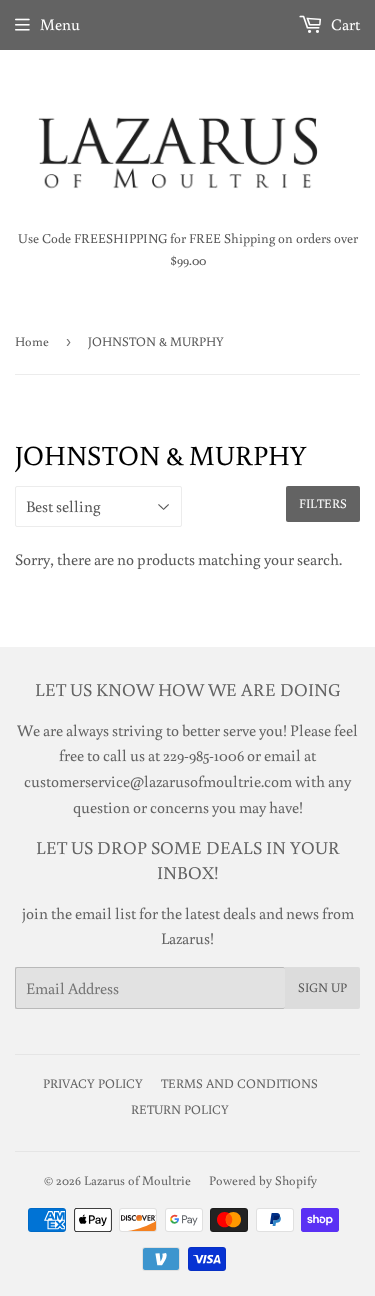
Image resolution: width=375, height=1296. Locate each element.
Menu (60, 24)
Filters (323, 503)
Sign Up (322, 987)
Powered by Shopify (263, 1180)
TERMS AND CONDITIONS (239, 1083)
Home (32, 341)
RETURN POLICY (180, 1109)
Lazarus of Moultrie (137, 1180)
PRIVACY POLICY (93, 1083)
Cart (344, 24)
